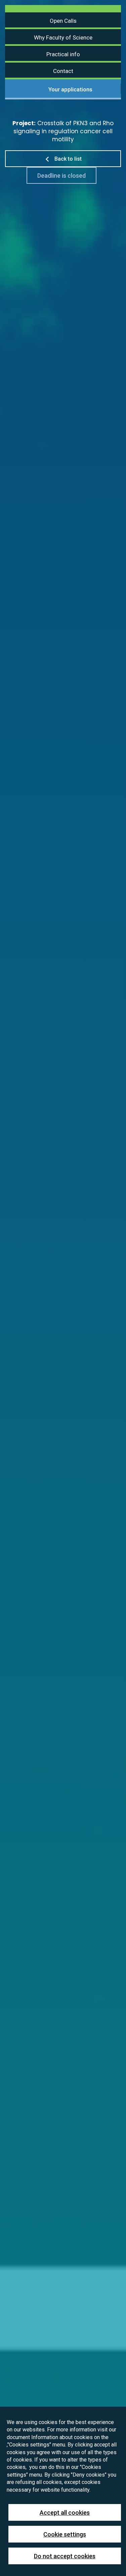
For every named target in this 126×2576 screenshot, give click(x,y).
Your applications (70, 89)
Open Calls (63, 21)
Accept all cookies (65, 2513)
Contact (63, 71)
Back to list (67, 159)
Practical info (63, 54)
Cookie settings (65, 2534)
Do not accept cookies (65, 2556)
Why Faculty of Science (63, 37)
